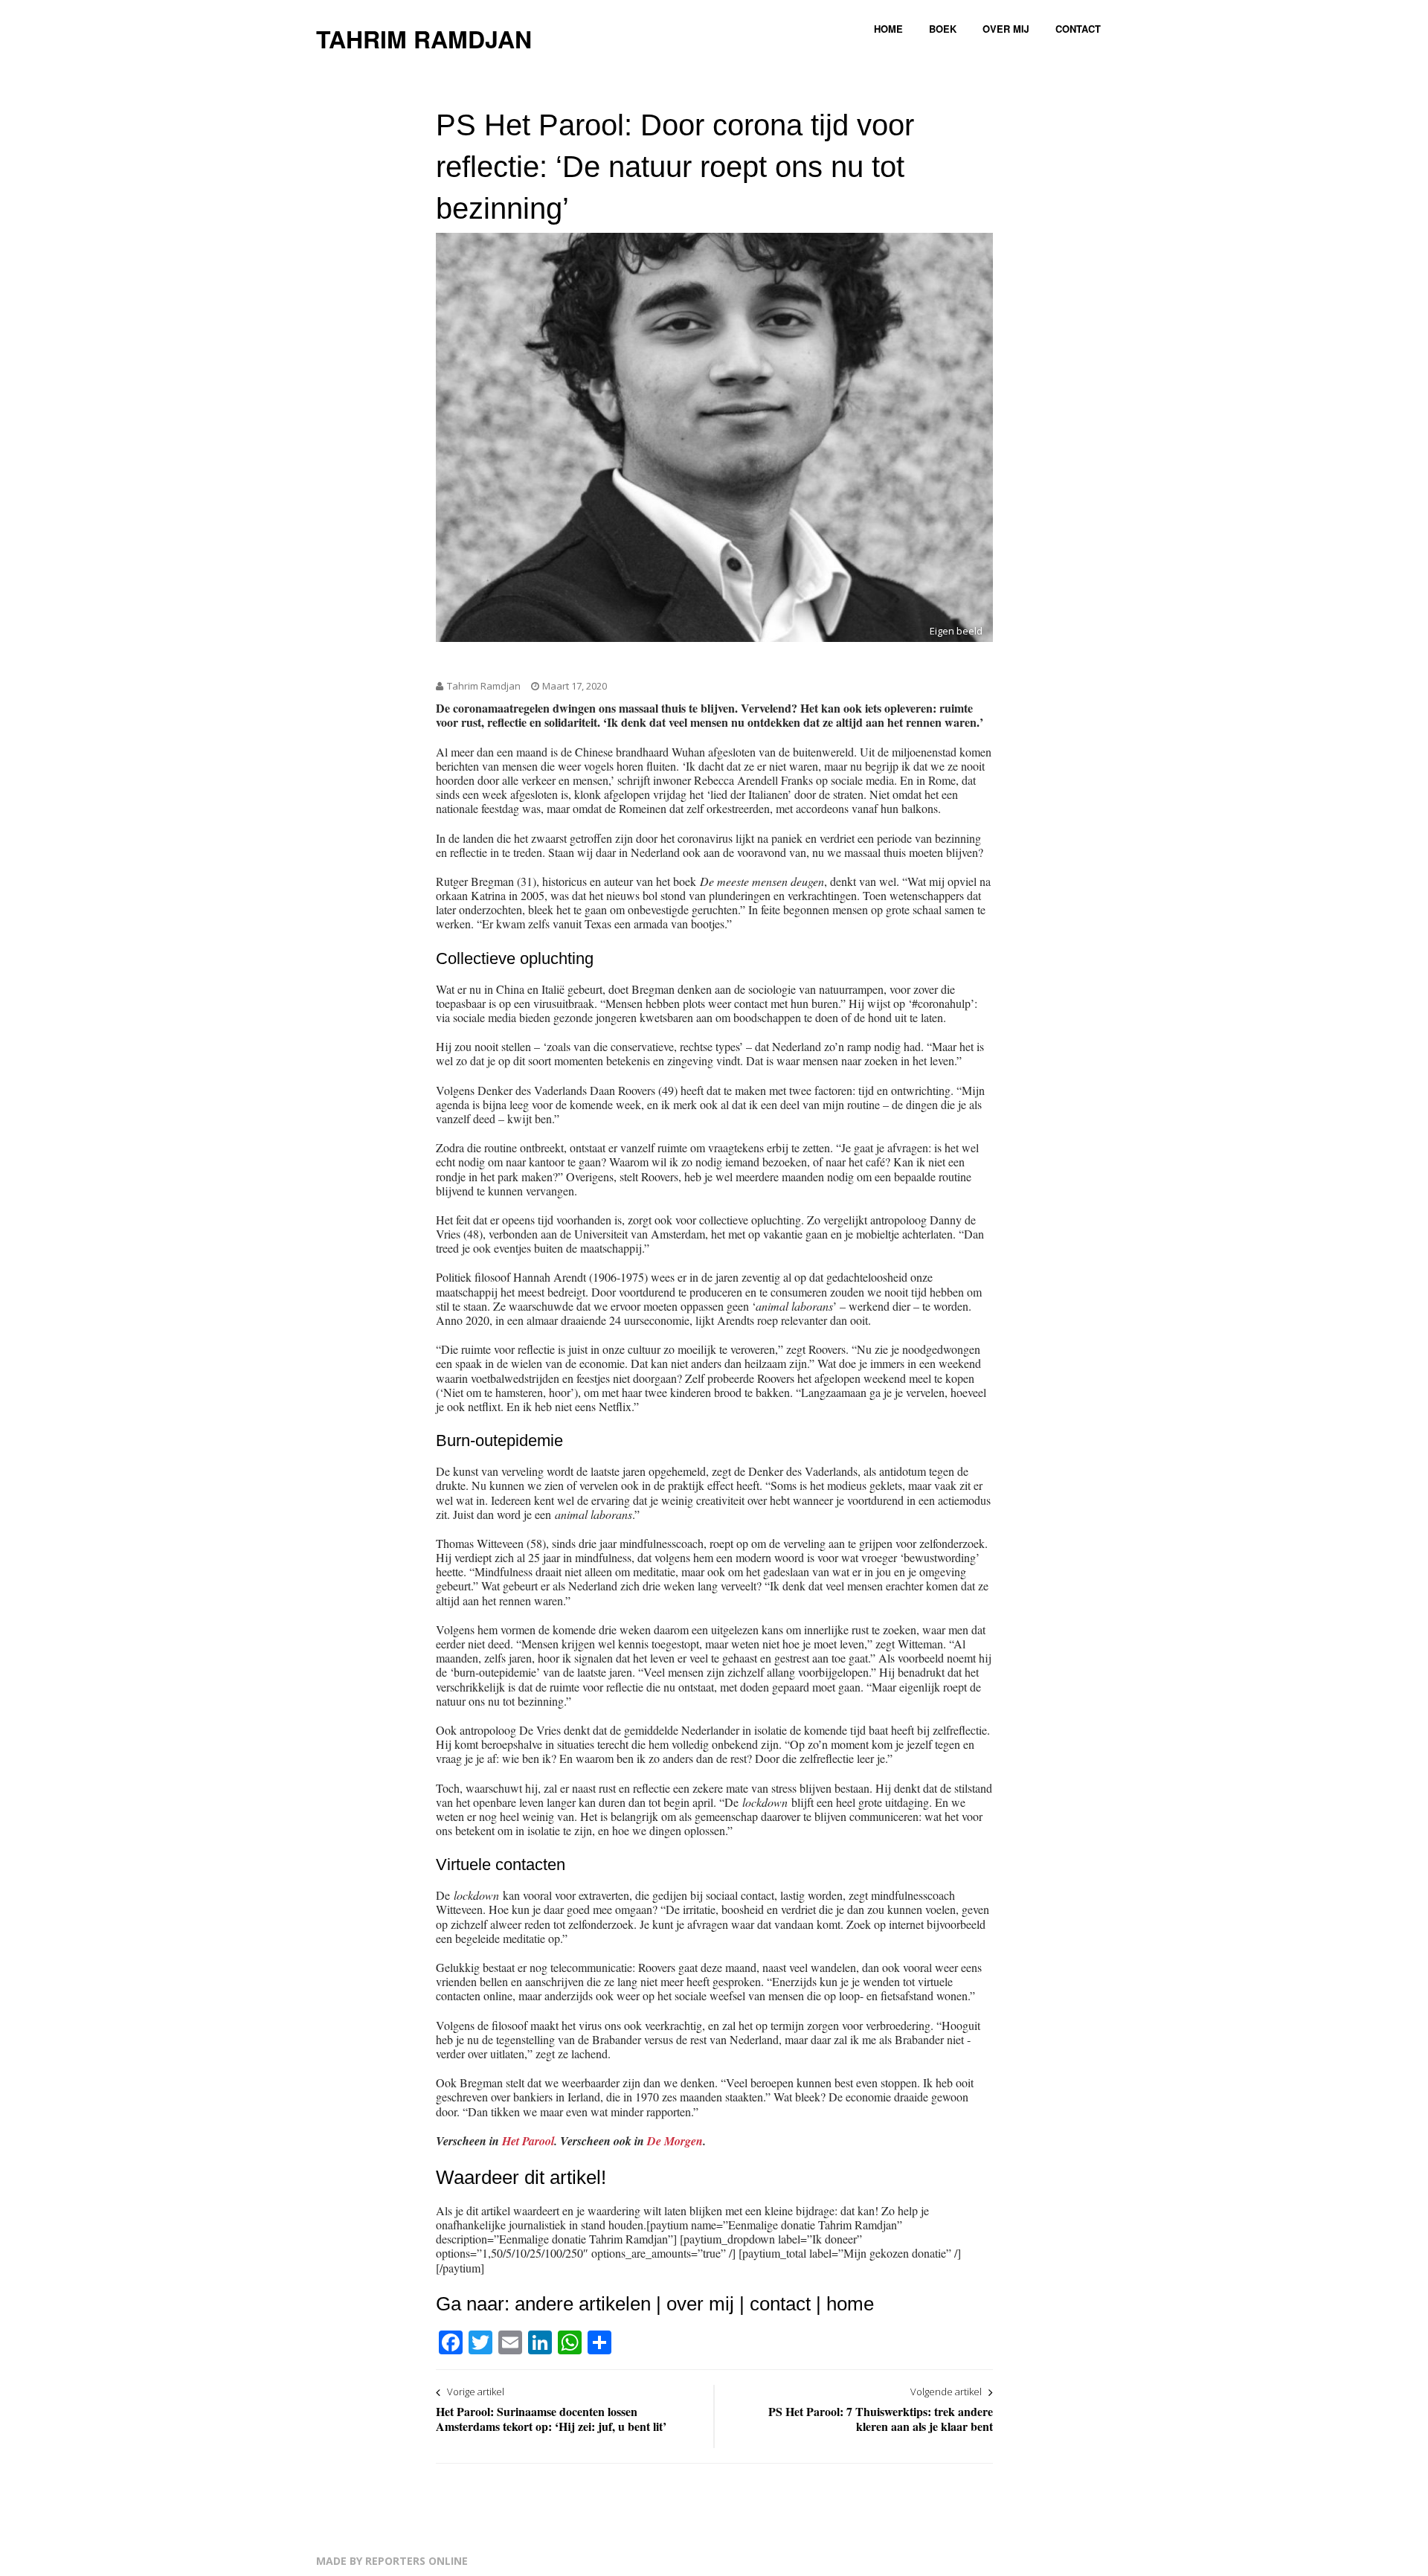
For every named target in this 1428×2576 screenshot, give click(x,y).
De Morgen (675, 2141)
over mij (700, 2304)
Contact (1078, 29)
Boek (943, 29)
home (850, 2304)
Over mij (1006, 29)
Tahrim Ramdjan (424, 39)
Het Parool (528, 2141)
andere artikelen (583, 2304)
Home (888, 29)
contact (780, 2304)
